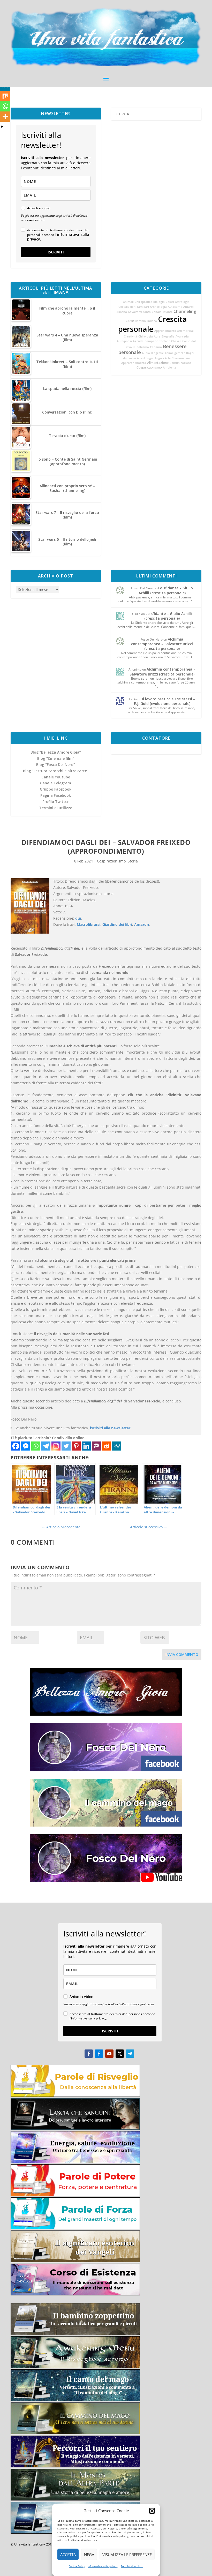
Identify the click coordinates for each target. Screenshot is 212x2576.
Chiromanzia (181, 358)
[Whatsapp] (36, 1446)
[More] (5, 117)
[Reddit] (106, 1446)
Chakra (176, 341)
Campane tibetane (157, 341)
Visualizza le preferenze (127, 2555)
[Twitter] (66, 1446)
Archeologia (158, 307)
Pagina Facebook (56, 795)
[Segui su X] (120, 2054)
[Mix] (5, 96)
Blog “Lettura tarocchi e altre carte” (56, 771)
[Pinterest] (76, 1446)
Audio (146, 353)
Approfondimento (134, 363)
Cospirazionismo (149, 367)
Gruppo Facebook (56, 789)
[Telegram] (46, 1446)
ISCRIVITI (56, 252)
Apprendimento (165, 331)
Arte (168, 358)
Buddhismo (141, 347)
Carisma (156, 347)
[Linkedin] (86, 1446)
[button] (152, 2511)
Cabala (157, 312)
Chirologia (146, 336)
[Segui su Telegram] (130, 2054)
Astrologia (182, 302)
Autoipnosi (124, 341)
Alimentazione (158, 363)
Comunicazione (180, 363)
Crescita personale (153, 324)
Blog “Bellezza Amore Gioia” (56, 752)
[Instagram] (56, 1446)
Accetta (68, 2555)
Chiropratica (143, 302)
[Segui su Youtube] (109, 2054)
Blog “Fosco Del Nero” (56, 765)
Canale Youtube (56, 777)
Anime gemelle (175, 353)
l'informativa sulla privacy (58, 237)
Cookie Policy (77, 2566)
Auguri (159, 358)
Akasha (122, 312)
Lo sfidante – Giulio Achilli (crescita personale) (166, 590)
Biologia (159, 302)
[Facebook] (16, 1446)
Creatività (131, 336)
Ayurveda (182, 336)
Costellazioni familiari (134, 307)
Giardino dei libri (117, 924)
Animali (128, 302)
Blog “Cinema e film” (56, 758)
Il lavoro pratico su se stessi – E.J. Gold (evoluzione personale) (165, 701)
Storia (133, 861)
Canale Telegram (56, 783)
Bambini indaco (146, 321)
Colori (170, 302)
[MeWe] (116, 1446)
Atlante (168, 312)
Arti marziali (186, 331)
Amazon (142, 924)
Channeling (185, 311)
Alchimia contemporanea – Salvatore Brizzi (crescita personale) (162, 644)
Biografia (168, 336)
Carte (130, 321)
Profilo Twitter (56, 802)
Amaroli (189, 307)
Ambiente (169, 367)
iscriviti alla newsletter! (111, 1428)
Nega (89, 2555)
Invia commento (182, 1654)
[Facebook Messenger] (26, 1446)
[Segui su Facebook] (89, 2054)
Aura (157, 336)
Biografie (157, 353)
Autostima (175, 307)
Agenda (138, 341)
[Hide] (2, 127)
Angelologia (145, 358)
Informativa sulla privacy (103, 2566)
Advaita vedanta (139, 312)
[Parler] (96, 1446)
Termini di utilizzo (132, 2566)
